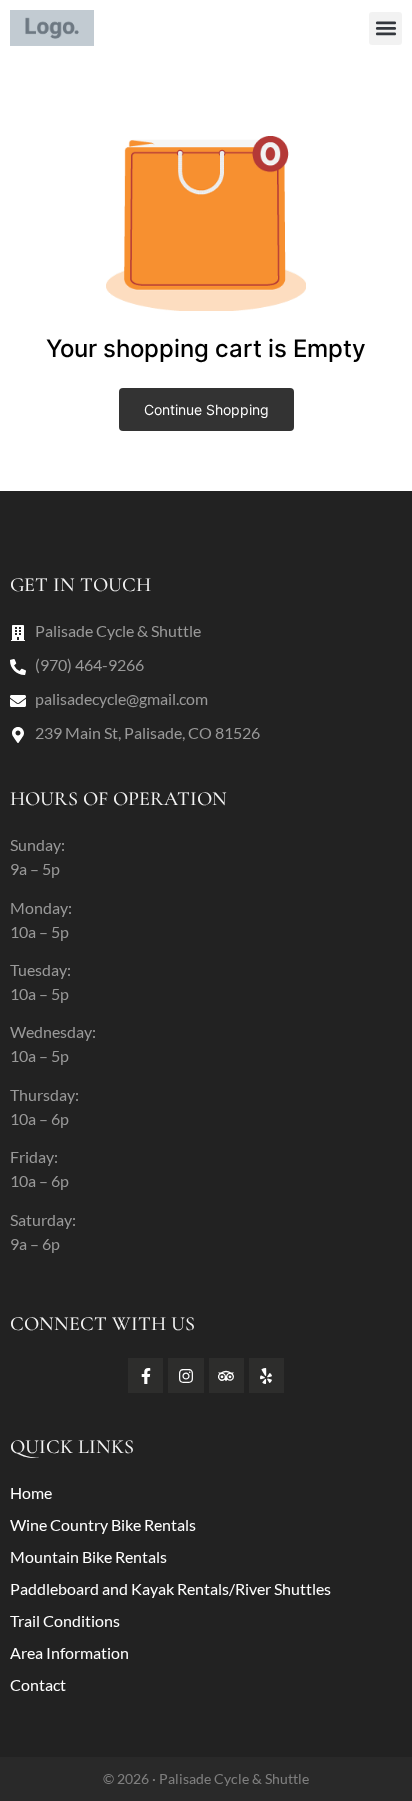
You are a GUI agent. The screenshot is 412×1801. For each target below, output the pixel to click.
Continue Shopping (206, 409)
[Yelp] (266, 1375)
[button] (385, 28)
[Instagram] (185, 1375)
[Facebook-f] (145, 1375)
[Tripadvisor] (226, 1375)
